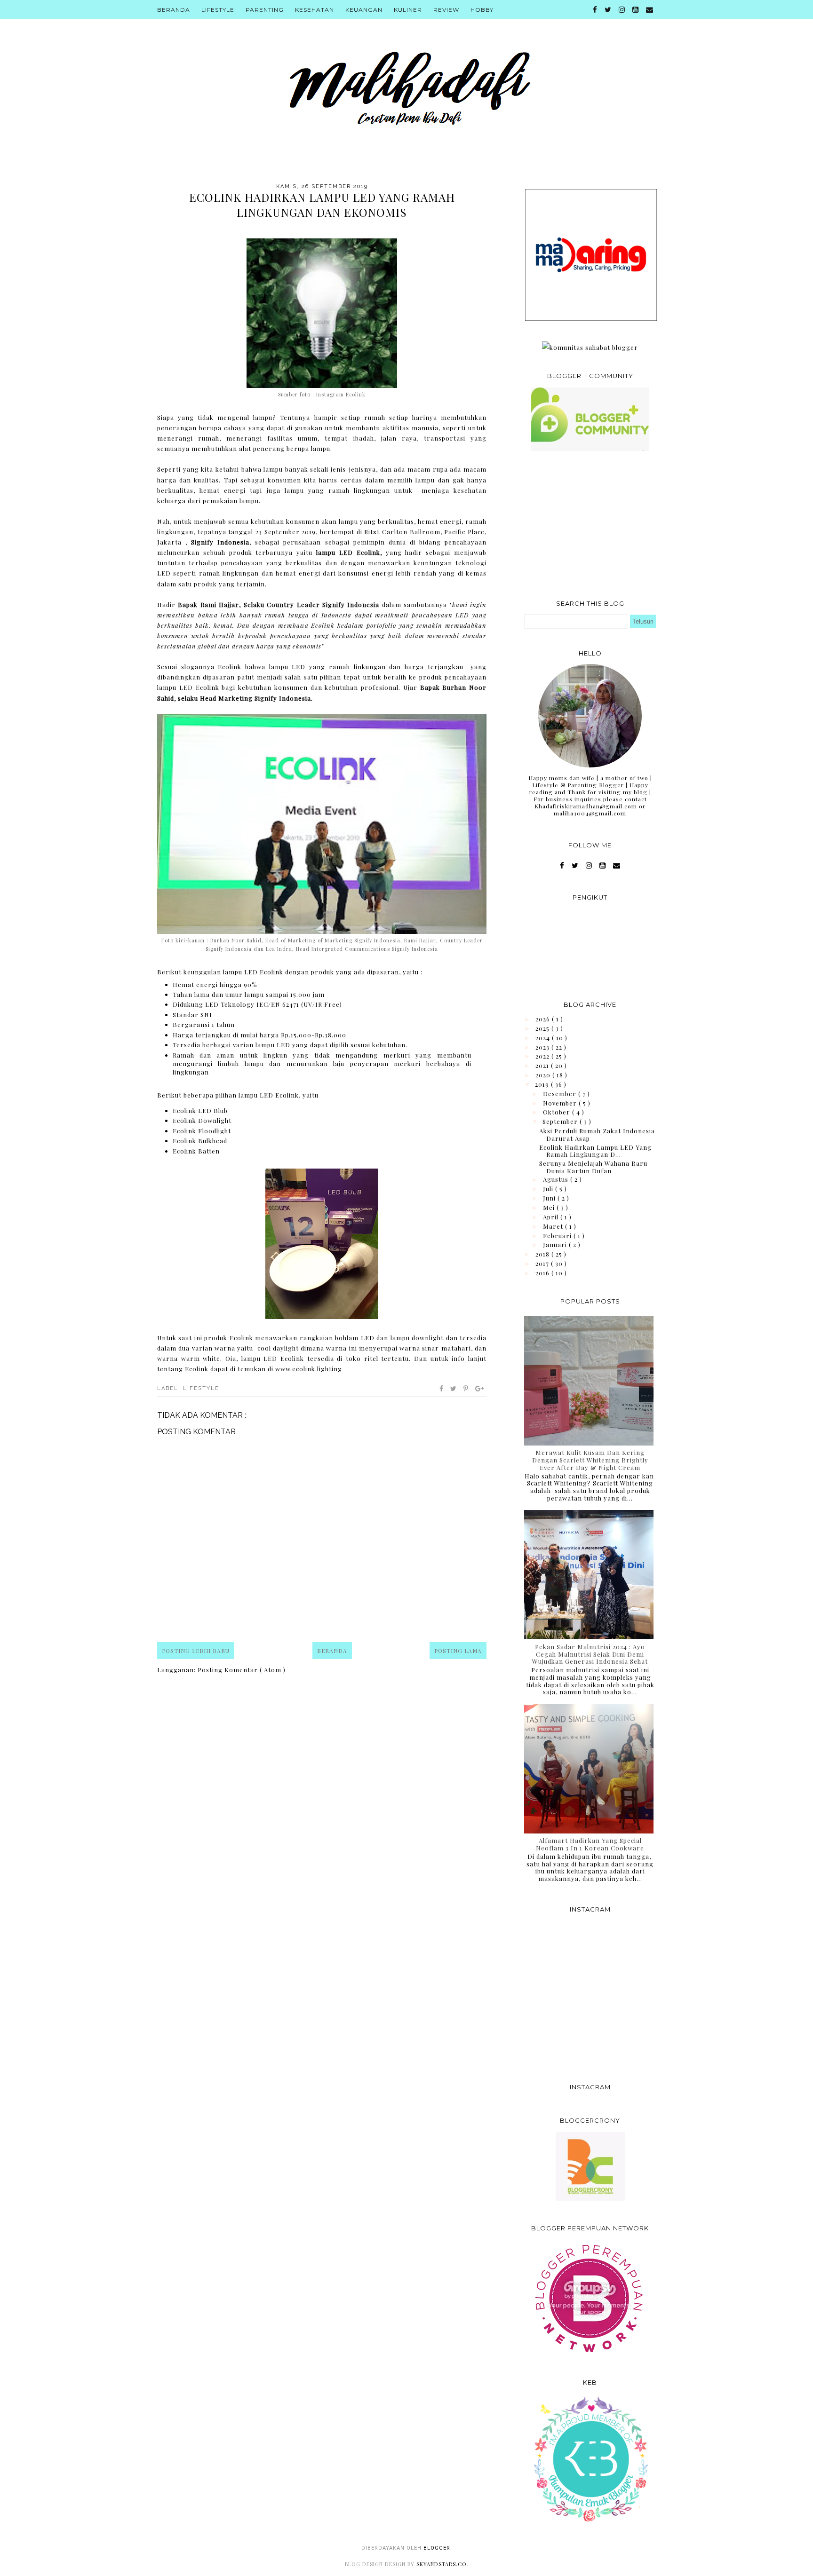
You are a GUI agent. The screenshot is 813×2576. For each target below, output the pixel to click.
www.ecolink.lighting (309, 1369)
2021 (543, 1065)
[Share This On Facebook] (442, 1389)
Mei (550, 1207)
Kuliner (408, 10)
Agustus (557, 1179)
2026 (544, 1019)
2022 (543, 1056)
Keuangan (364, 10)
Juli (549, 1189)
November (561, 1103)
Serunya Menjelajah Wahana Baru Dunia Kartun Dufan (593, 1167)
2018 (543, 1254)
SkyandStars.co (442, 2564)
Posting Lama (458, 1651)
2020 (544, 1075)
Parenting (265, 10)
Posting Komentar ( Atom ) (242, 1670)
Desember (561, 1094)
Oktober (558, 1112)
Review (446, 10)
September (561, 1121)
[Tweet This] (454, 1389)
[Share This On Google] (480, 1389)
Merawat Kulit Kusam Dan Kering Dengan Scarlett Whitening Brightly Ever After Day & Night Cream (590, 1460)
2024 (544, 1038)
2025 (543, 1028)
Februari (558, 1236)
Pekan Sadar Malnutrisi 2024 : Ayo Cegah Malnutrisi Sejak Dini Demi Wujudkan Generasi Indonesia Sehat (590, 1654)
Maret (554, 1226)
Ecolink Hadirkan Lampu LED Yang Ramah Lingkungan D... (595, 1151)
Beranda (174, 10)
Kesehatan (315, 10)
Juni (550, 1198)
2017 (543, 1263)
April (552, 1217)
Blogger (437, 2548)
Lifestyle (218, 10)
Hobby (482, 10)
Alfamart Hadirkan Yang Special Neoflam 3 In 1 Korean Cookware (590, 1844)
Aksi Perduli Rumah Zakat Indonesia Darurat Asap (597, 1134)
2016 (543, 1273)
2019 (543, 1084)
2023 (543, 1047)
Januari (556, 1245)
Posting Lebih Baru (196, 1651)
